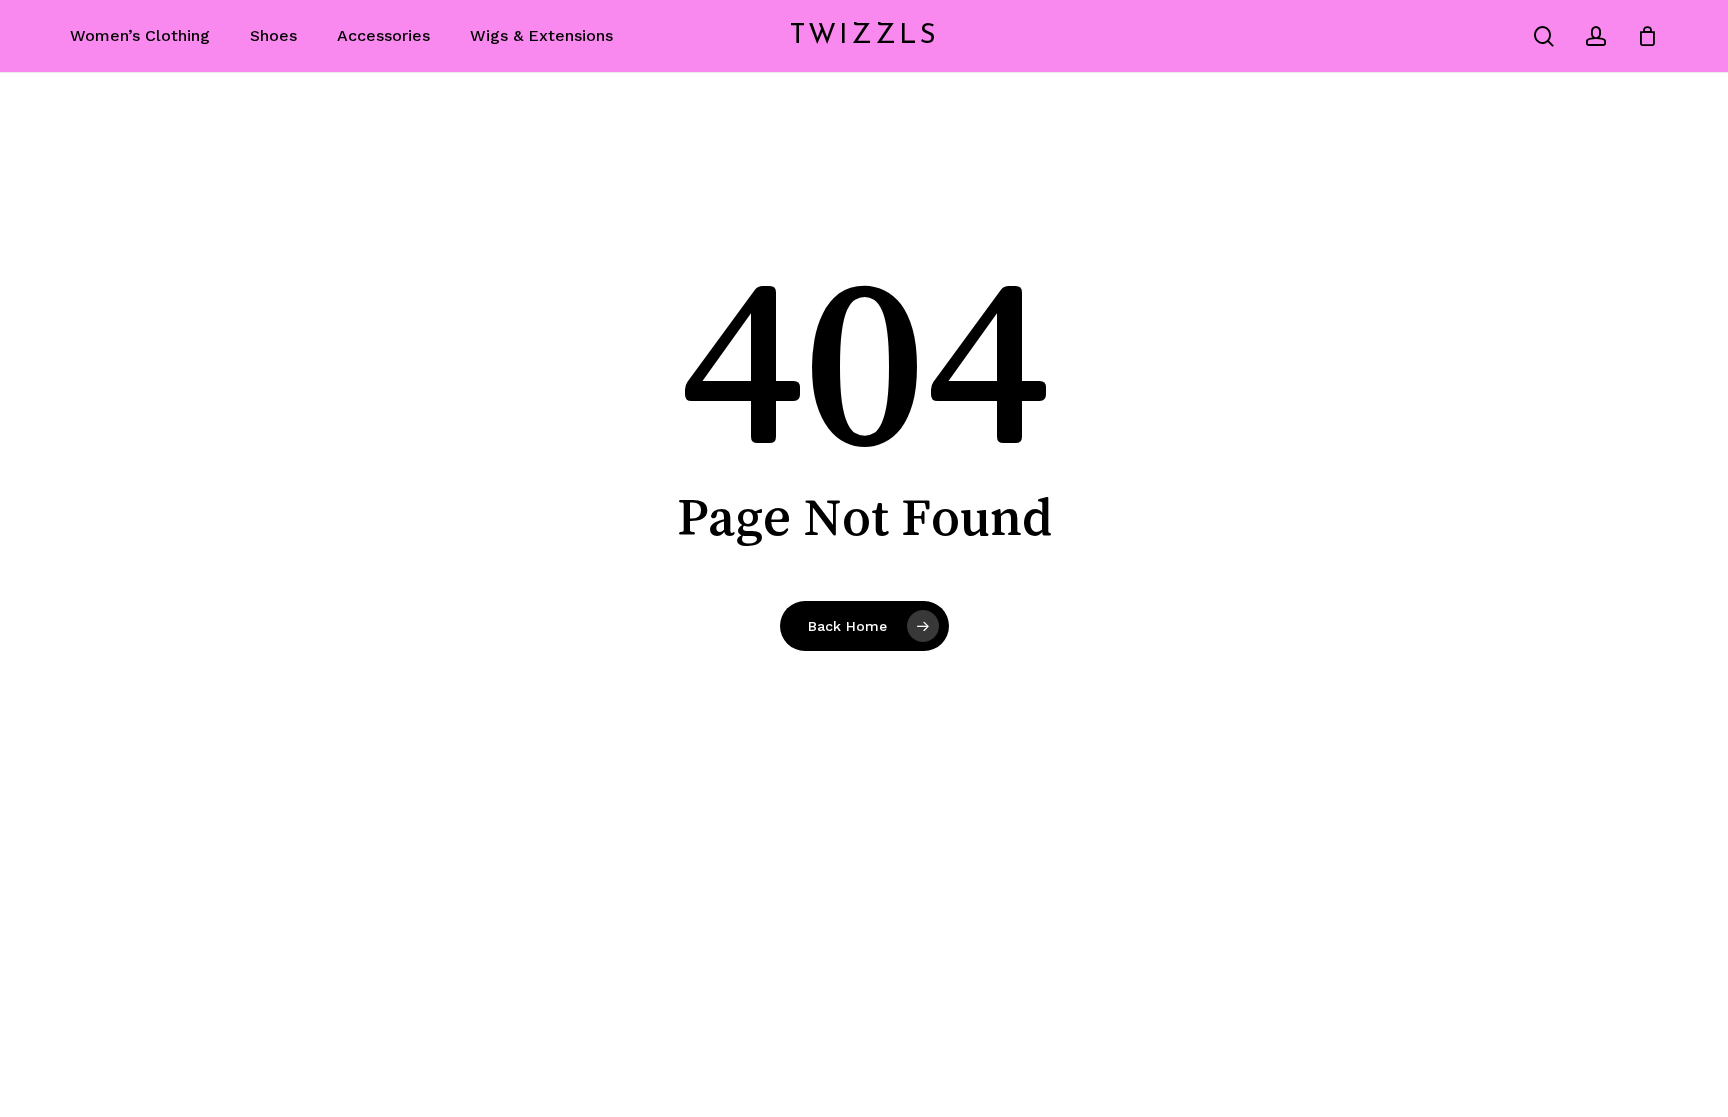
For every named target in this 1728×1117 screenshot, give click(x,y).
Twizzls (864, 36)
